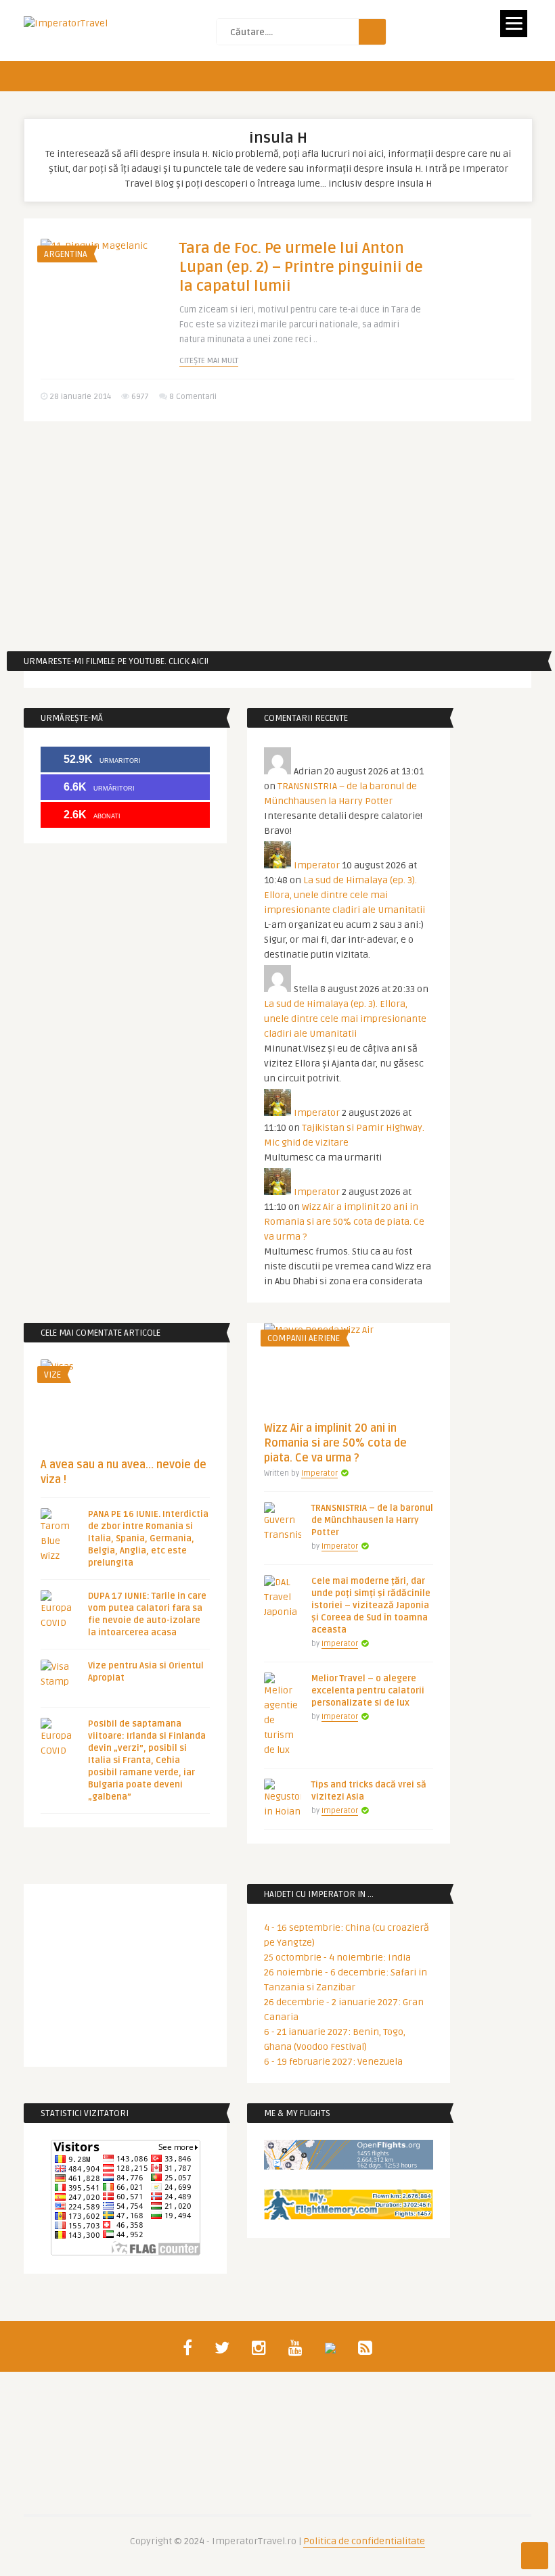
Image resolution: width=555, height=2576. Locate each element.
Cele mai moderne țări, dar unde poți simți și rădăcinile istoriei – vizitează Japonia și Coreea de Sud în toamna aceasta (371, 1606)
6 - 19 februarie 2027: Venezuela (333, 2062)
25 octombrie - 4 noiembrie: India (337, 1958)
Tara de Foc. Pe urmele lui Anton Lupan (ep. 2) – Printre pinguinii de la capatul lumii (301, 267)
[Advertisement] (277, 536)
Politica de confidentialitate (364, 2541)
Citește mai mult (209, 361)
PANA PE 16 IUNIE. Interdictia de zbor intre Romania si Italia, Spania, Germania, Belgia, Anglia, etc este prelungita (148, 1539)
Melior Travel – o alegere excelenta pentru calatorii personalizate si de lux (368, 1691)
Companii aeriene (304, 1338)
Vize (52, 1375)
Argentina (66, 254)
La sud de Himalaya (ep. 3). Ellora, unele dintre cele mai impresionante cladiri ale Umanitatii (345, 895)
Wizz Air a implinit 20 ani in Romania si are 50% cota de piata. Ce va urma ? (344, 1222)
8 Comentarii (193, 397)
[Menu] (514, 24)
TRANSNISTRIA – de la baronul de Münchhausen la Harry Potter (372, 1520)
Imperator (317, 865)
